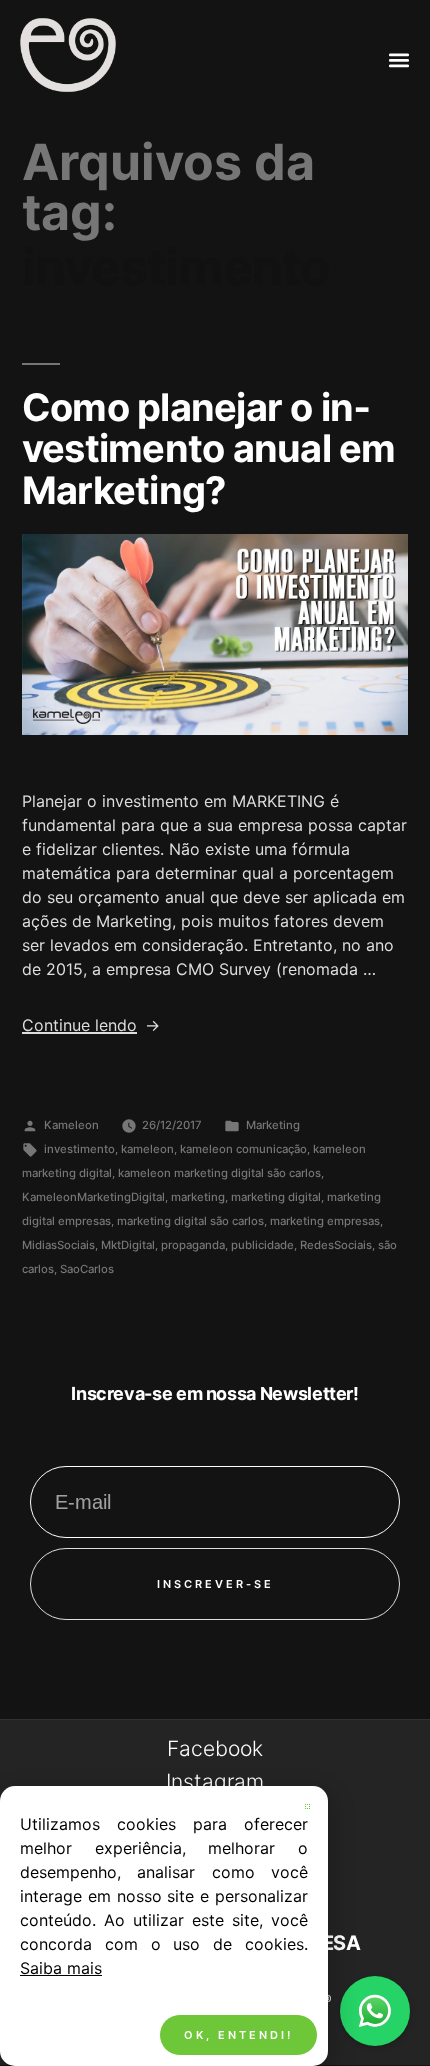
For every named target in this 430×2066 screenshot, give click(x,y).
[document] (215, 1033)
